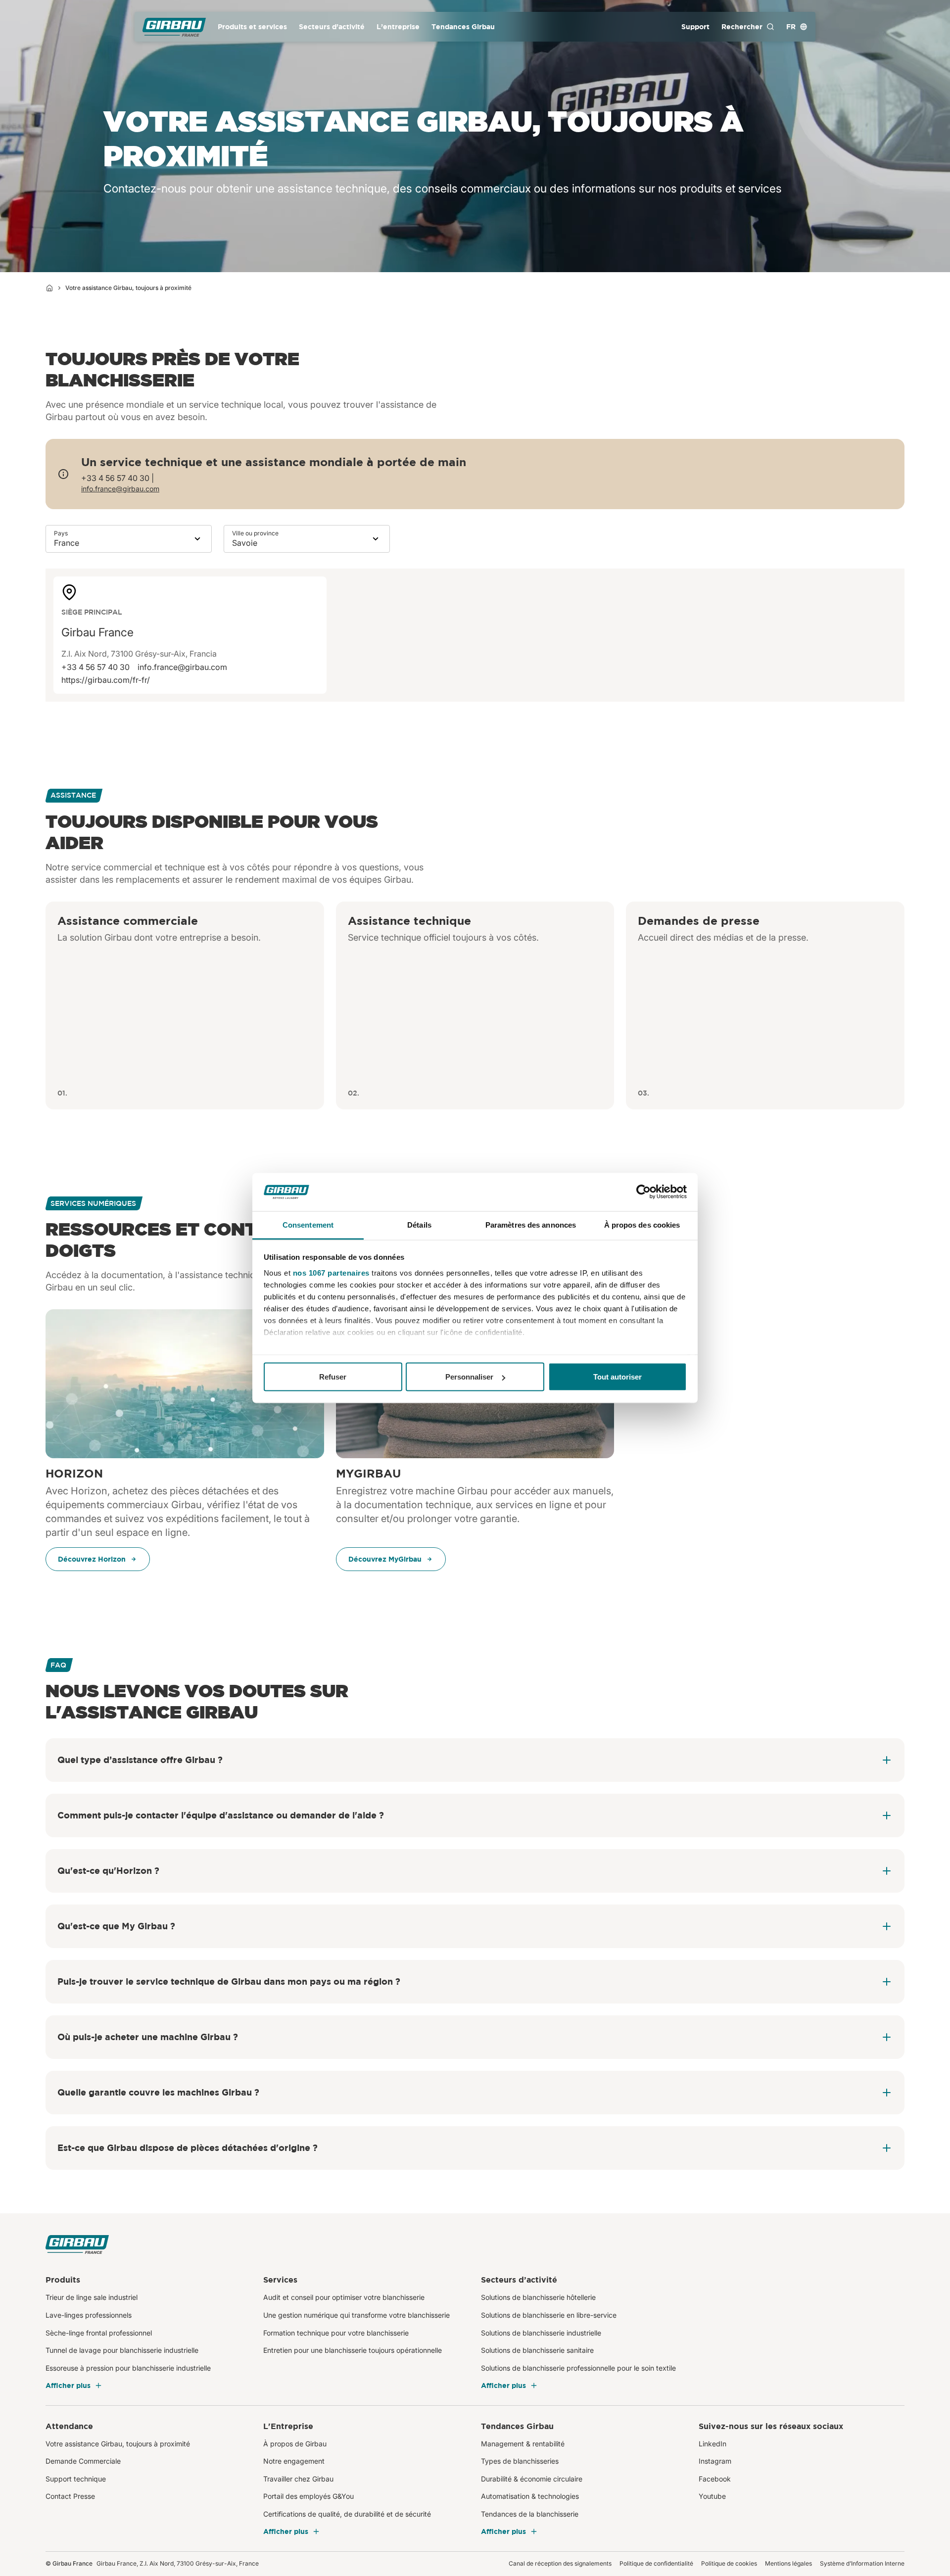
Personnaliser (469, 1377)
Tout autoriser (617, 1377)
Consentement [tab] (308, 1224)
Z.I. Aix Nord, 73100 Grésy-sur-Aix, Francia (139, 654)
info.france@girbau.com (120, 489)
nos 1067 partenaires (331, 1272)
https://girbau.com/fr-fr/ (106, 680)
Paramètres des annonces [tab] (531, 1224)
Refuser (333, 1377)
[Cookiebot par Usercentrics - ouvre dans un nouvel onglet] (643, 1192)
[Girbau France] (174, 27)
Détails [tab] (419, 1224)
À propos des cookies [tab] (642, 1224)
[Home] (49, 288)
